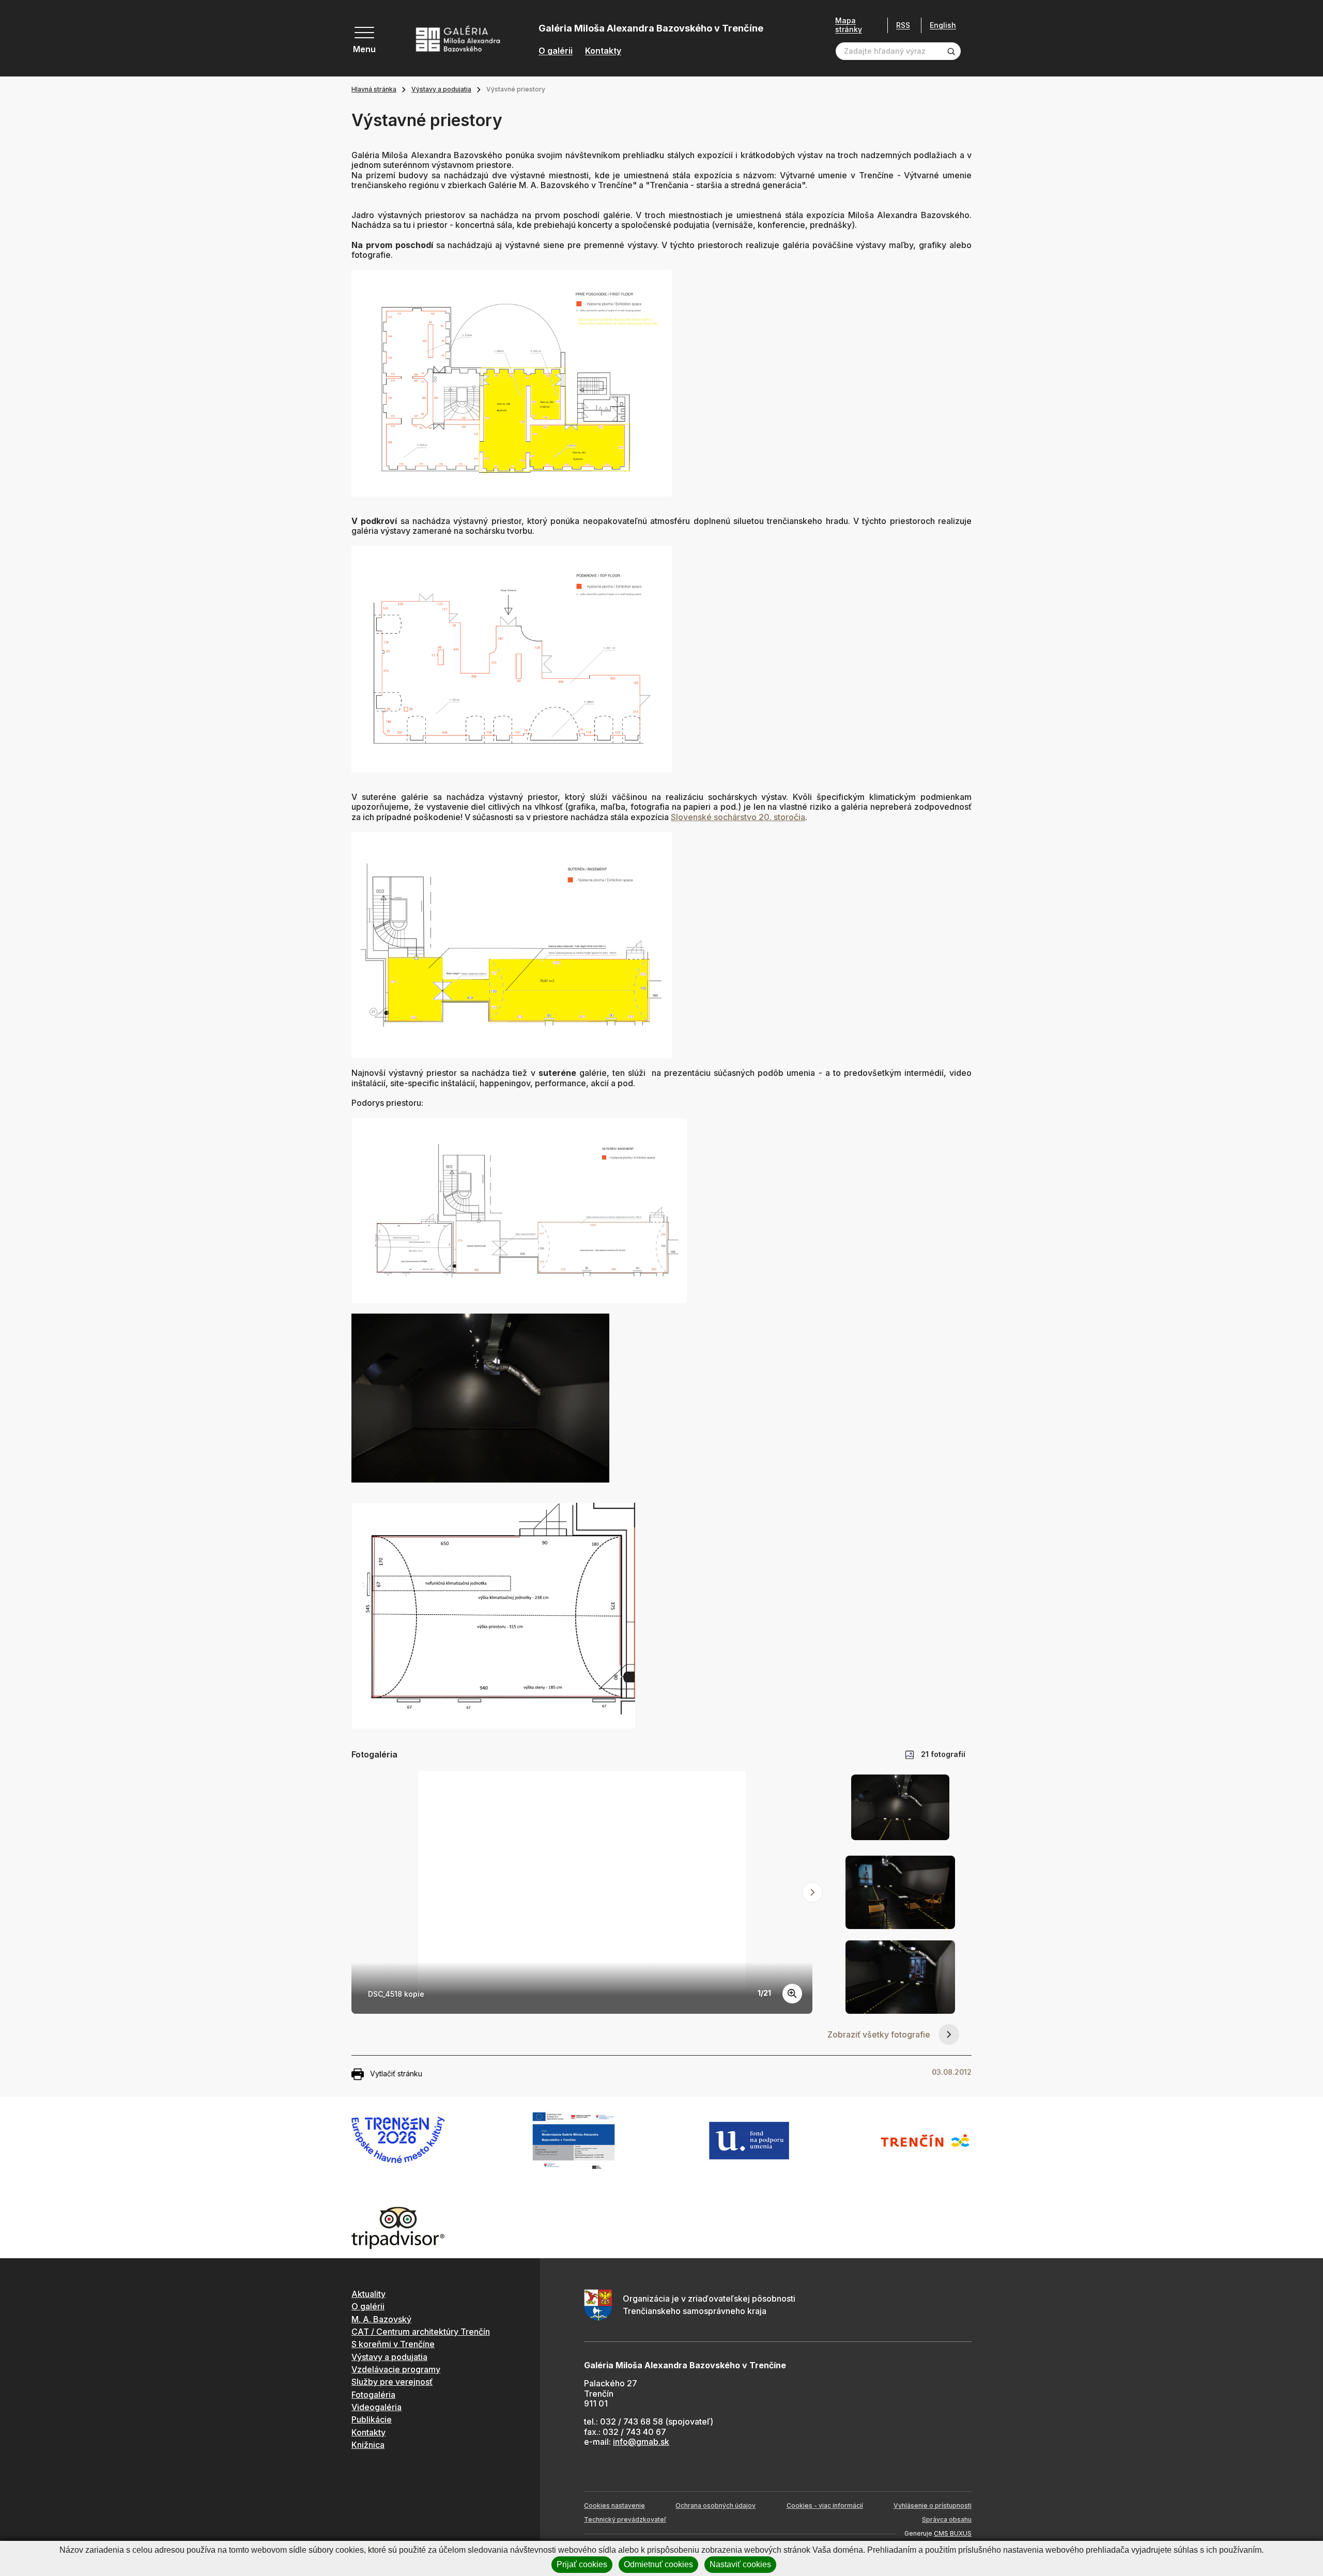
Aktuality (368, 2294)
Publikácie (372, 2419)
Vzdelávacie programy (396, 2369)
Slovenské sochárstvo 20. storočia (738, 817)
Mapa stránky (849, 25)
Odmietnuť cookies (658, 2564)
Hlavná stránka (374, 89)
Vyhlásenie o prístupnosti (933, 2505)
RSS (903, 25)
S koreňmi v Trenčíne (393, 2344)
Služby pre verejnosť (392, 2382)
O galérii (556, 51)
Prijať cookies (582, 2564)
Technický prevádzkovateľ (625, 2519)
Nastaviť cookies (740, 2564)
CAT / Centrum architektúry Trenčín (421, 2332)
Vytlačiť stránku (396, 2073)
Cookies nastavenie (614, 2505)
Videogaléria (376, 2407)
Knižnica (368, 2445)
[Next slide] (812, 1892)
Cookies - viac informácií (825, 2505)
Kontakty (603, 51)
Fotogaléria (373, 2395)
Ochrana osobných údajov (716, 2505)
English (943, 25)
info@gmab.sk (641, 2442)
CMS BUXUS (953, 2533)
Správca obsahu (947, 2519)
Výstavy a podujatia (441, 89)
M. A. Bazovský (381, 2319)
